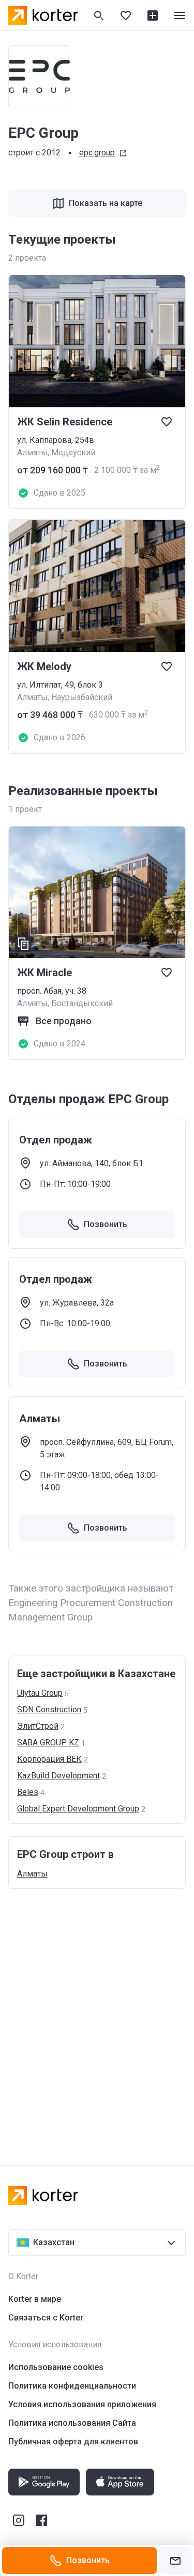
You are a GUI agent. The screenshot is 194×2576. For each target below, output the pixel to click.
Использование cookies (56, 2367)
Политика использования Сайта (72, 2423)
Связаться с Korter (46, 2318)
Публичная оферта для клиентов (73, 2442)
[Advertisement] (97, 2017)
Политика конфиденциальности (72, 2386)
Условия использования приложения (82, 2404)
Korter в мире (35, 2299)
